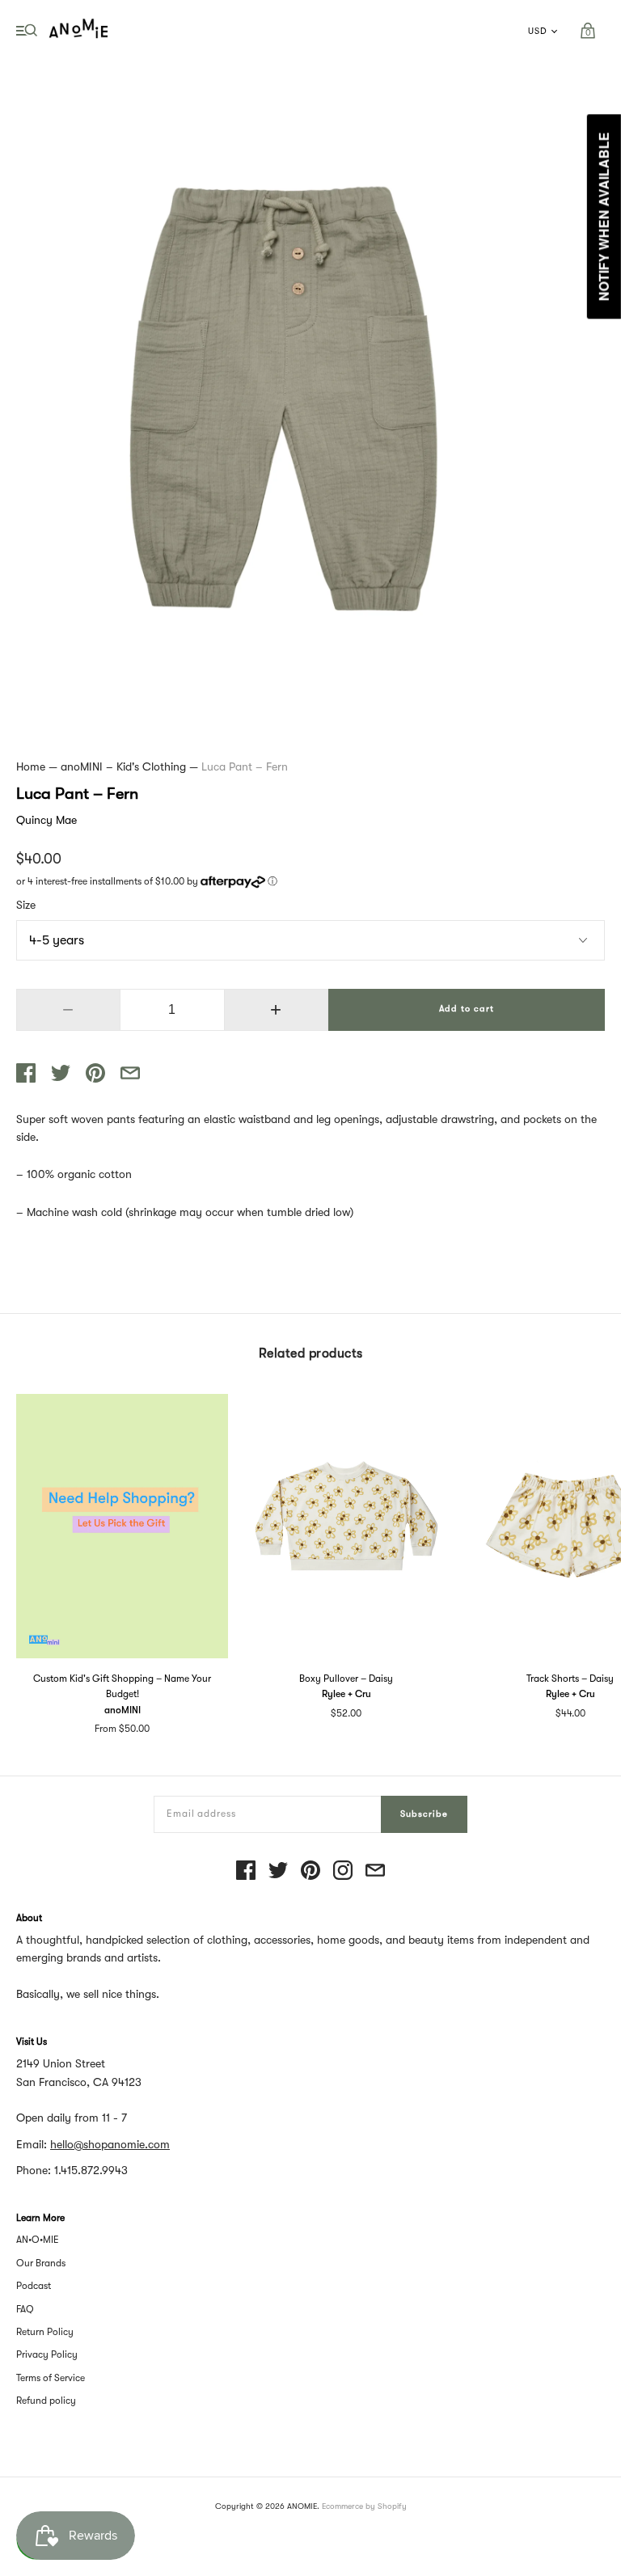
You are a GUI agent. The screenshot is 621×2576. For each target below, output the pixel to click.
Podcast (34, 2286)
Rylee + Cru (346, 1694)
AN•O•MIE (38, 2240)
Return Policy (45, 2332)
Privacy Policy (47, 2354)
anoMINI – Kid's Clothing (123, 766)
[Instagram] (343, 1871)
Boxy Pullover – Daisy (346, 1679)
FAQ (25, 2309)
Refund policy (46, 2401)
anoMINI (123, 1710)
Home (31, 766)
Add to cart (467, 1009)
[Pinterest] (310, 1871)
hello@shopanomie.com (110, 2144)
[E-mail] (375, 1871)
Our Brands (41, 2263)
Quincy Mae (46, 820)
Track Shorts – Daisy (570, 1679)
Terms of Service (51, 2378)
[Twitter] (278, 1871)
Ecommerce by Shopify (364, 2506)
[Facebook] (246, 1871)
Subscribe (424, 1814)
